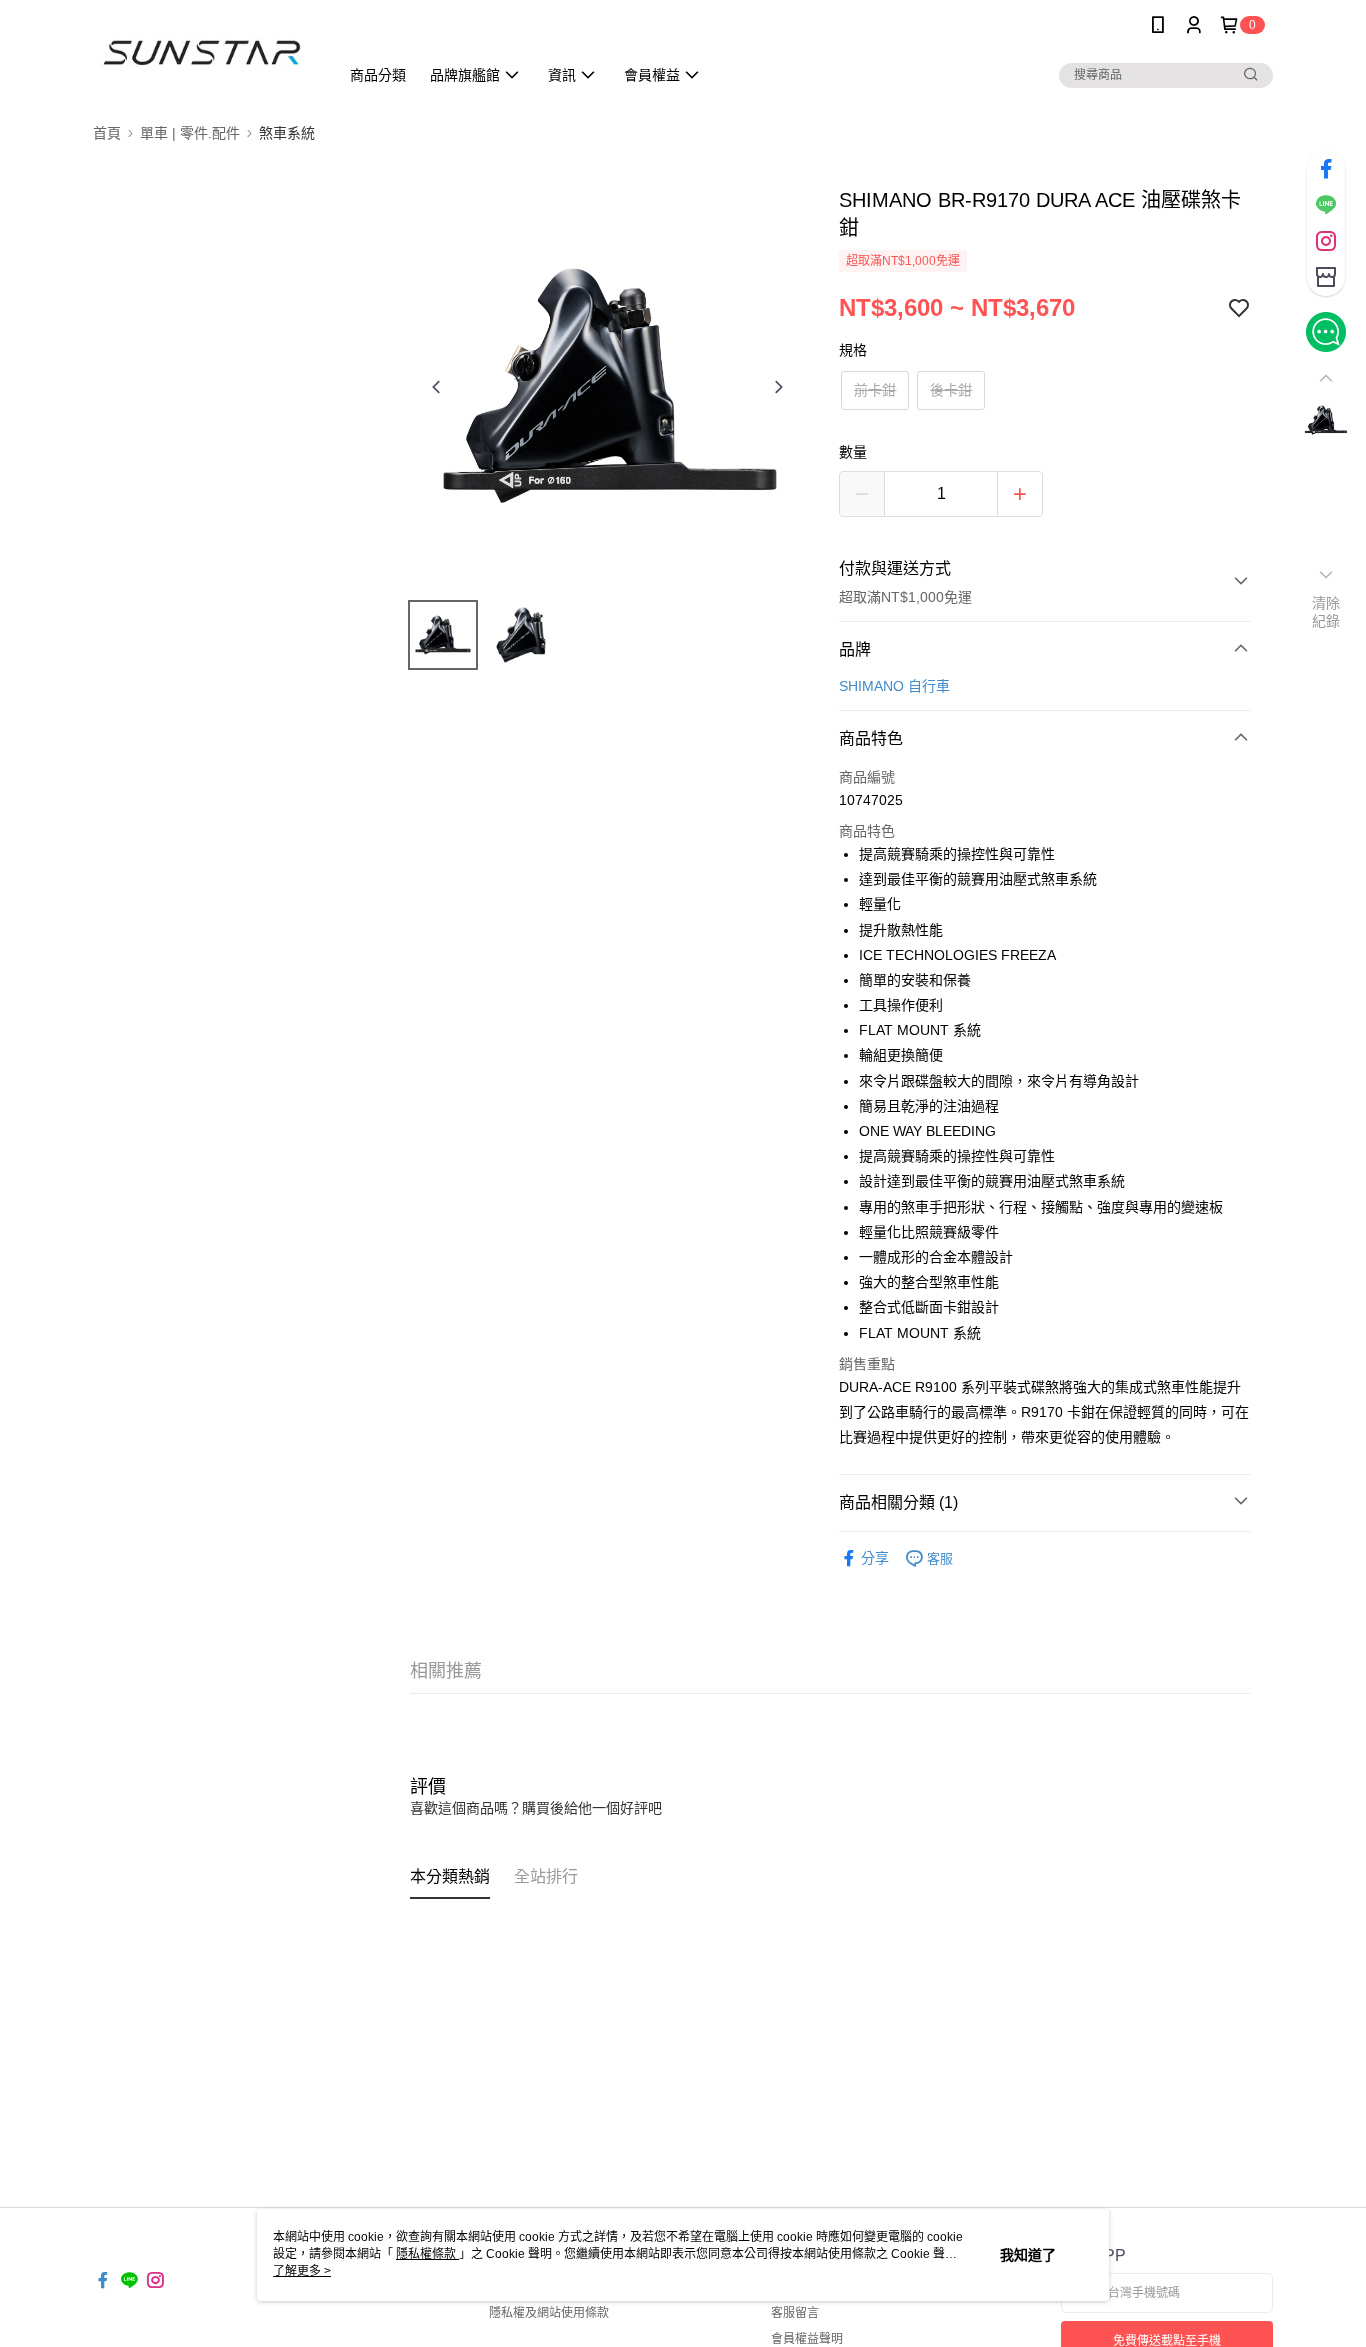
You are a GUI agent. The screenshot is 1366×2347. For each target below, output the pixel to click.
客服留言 (795, 2313)
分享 (875, 1558)
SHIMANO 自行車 (894, 686)
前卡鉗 (875, 390)
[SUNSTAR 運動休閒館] (204, 52)
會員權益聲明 (807, 2339)
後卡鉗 (951, 390)
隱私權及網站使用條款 (549, 2313)
